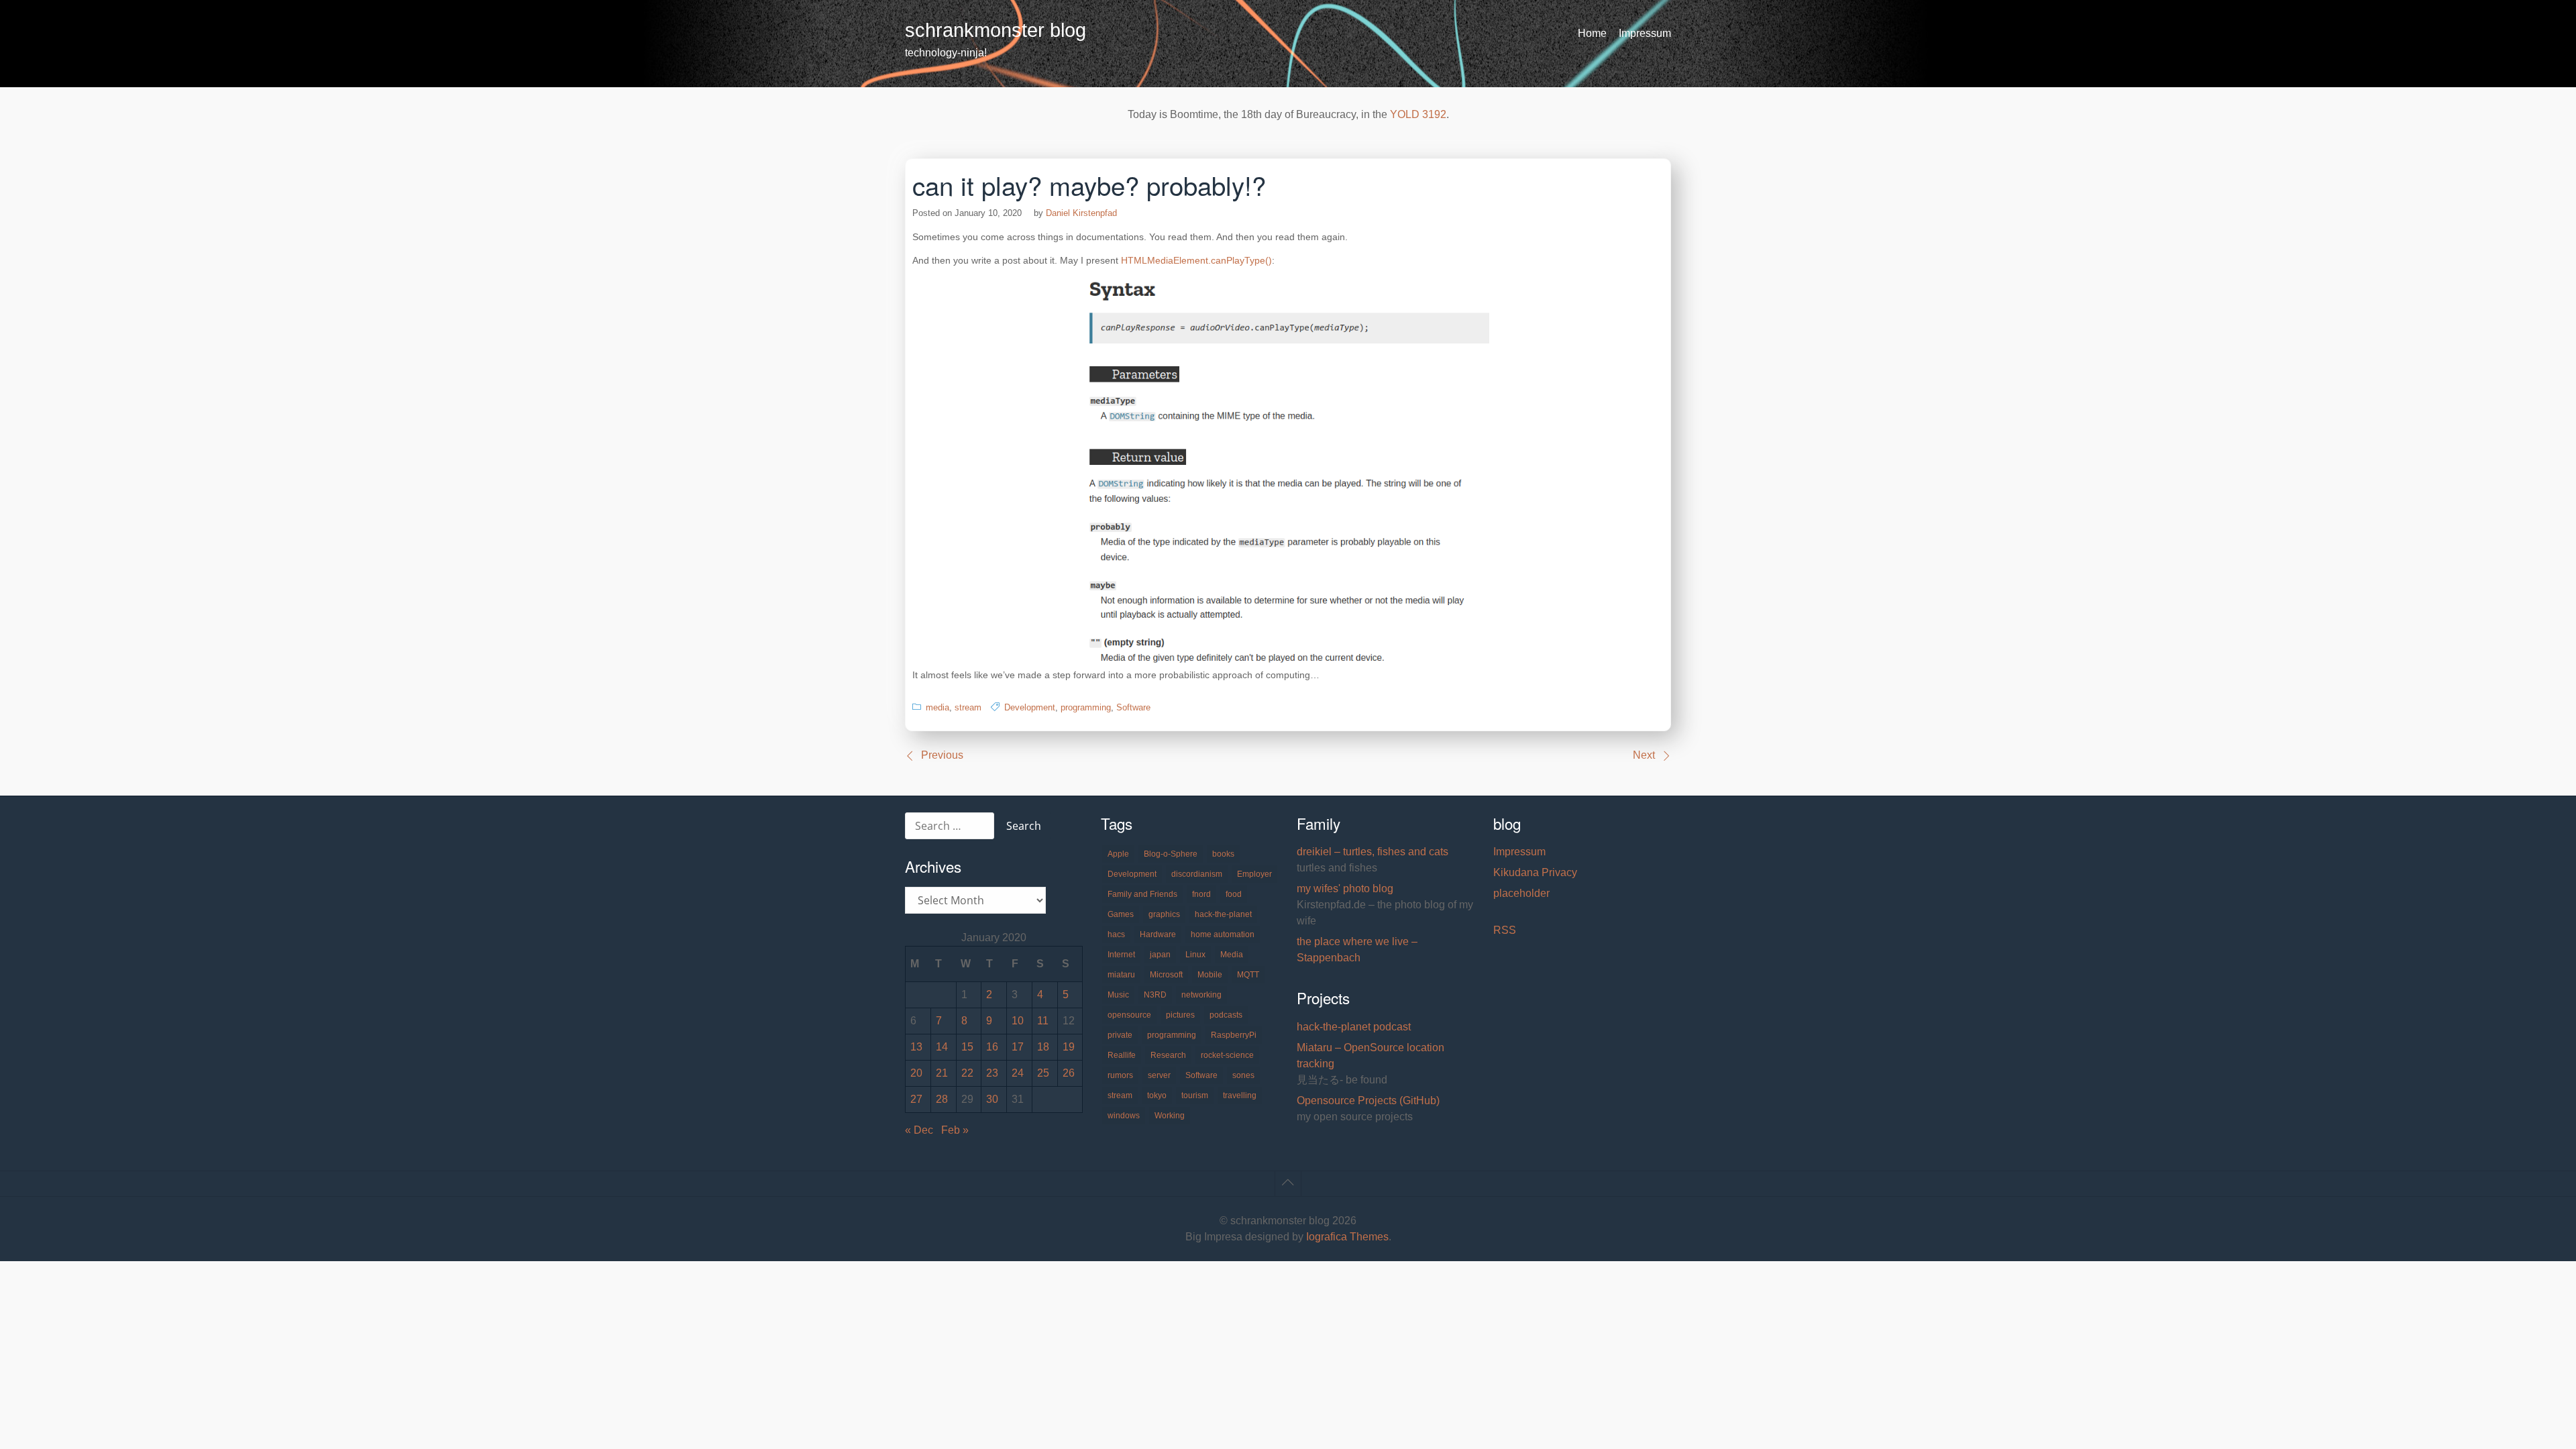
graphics (1164, 914)
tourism (1195, 1095)
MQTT (1248, 975)
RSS (1505, 930)
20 (916, 1073)
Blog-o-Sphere (1171, 854)
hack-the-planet (1223, 914)
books (1223, 854)
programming (1086, 707)
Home (1592, 33)
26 (1069, 1073)
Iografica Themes (1347, 1237)
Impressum (1645, 33)
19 (1069, 1047)
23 (992, 1073)
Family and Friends (1142, 894)
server (1159, 1075)
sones (1243, 1075)
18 (1043, 1047)
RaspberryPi (1234, 1035)
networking (1201, 995)
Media (1232, 955)
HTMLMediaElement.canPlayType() (1196, 260)
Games (1121, 914)
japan (1160, 955)
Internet (1121, 955)
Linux (1195, 955)
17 (1018, 1047)
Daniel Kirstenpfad (1081, 213)
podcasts (1226, 1015)
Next (1644, 755)
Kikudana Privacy (1535, 872)
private (1120, 1035)
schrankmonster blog (996, 30)
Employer (1254, 874)
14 (942, 1047)
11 (1043, 1021)
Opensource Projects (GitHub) (1368, 1101)
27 (916, 1099)
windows (1124, 1116)
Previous (942, 755)
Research (1168, 1055)
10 (1018, 1021)
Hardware (1158, 934)
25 (1043, 1073)
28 (942, 1099)
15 (967, 1047)
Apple (1118, 854)
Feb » (955, 1130)
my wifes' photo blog (1345, 889)
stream (968, 707)
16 (992, 1047)
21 (942, 1073)
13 (916, 1047)
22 (967, 1073)
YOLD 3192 (1418, 114)
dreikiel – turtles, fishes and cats (1373, 852)
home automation (1223, 934)
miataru (1121, 975)
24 (1018, 1073)
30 (992, 1099)
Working (1170, 1116)
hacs (1116, 934)
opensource (1129, 1015)
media (937, 707)
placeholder (1521, 893)
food (1234, 894)
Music (1118, 995)
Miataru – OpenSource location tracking (1371, 1056)
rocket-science (1227, 1055)
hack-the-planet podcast (1354, 1027)
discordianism (1197, 874)
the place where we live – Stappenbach (1357, 950)
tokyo (1157, 1095)
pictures (1180, 1015)
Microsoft (1166, 975)
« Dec (919, 1130)
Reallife (1122, 1055)
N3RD (1155, 995)
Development (1030, 707)
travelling (1240, 1095)
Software (1133, 707)
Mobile (1210, 975)
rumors (1120, 1075)
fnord (1201, 894)
